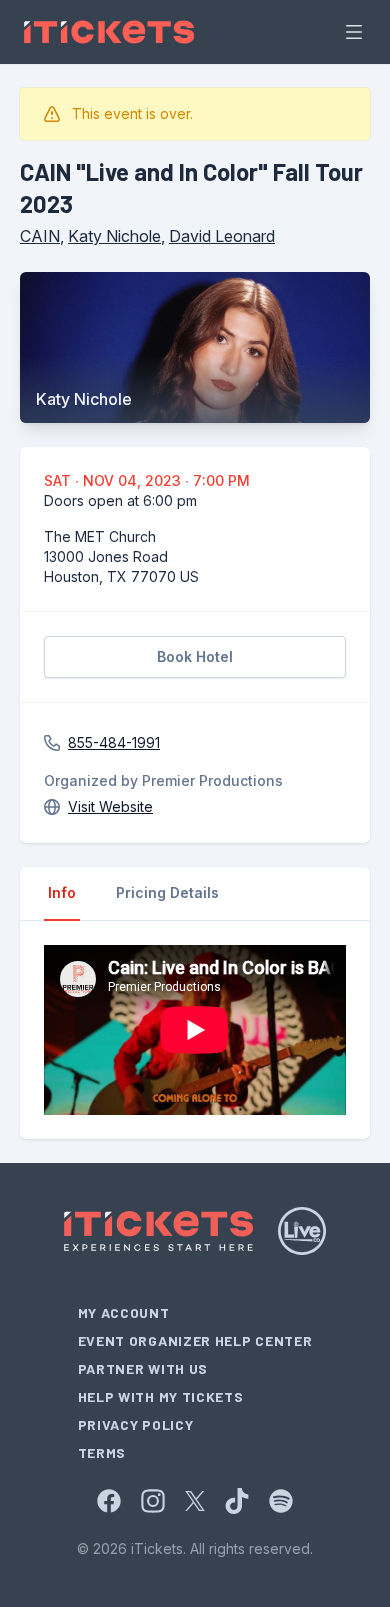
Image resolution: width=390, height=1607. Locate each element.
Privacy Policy (136, 1424)
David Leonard (222, 236)
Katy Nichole (114, 236)
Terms (102, 1452)
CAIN (40, 236)
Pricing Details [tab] (167, 892)
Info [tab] (62, 892)
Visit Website (110, 806)
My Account (124, 1312)
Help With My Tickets (161, 1396)
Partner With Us (143, 1368)
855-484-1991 (114, 742)
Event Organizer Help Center (195, 1340)
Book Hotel (195, 656)
